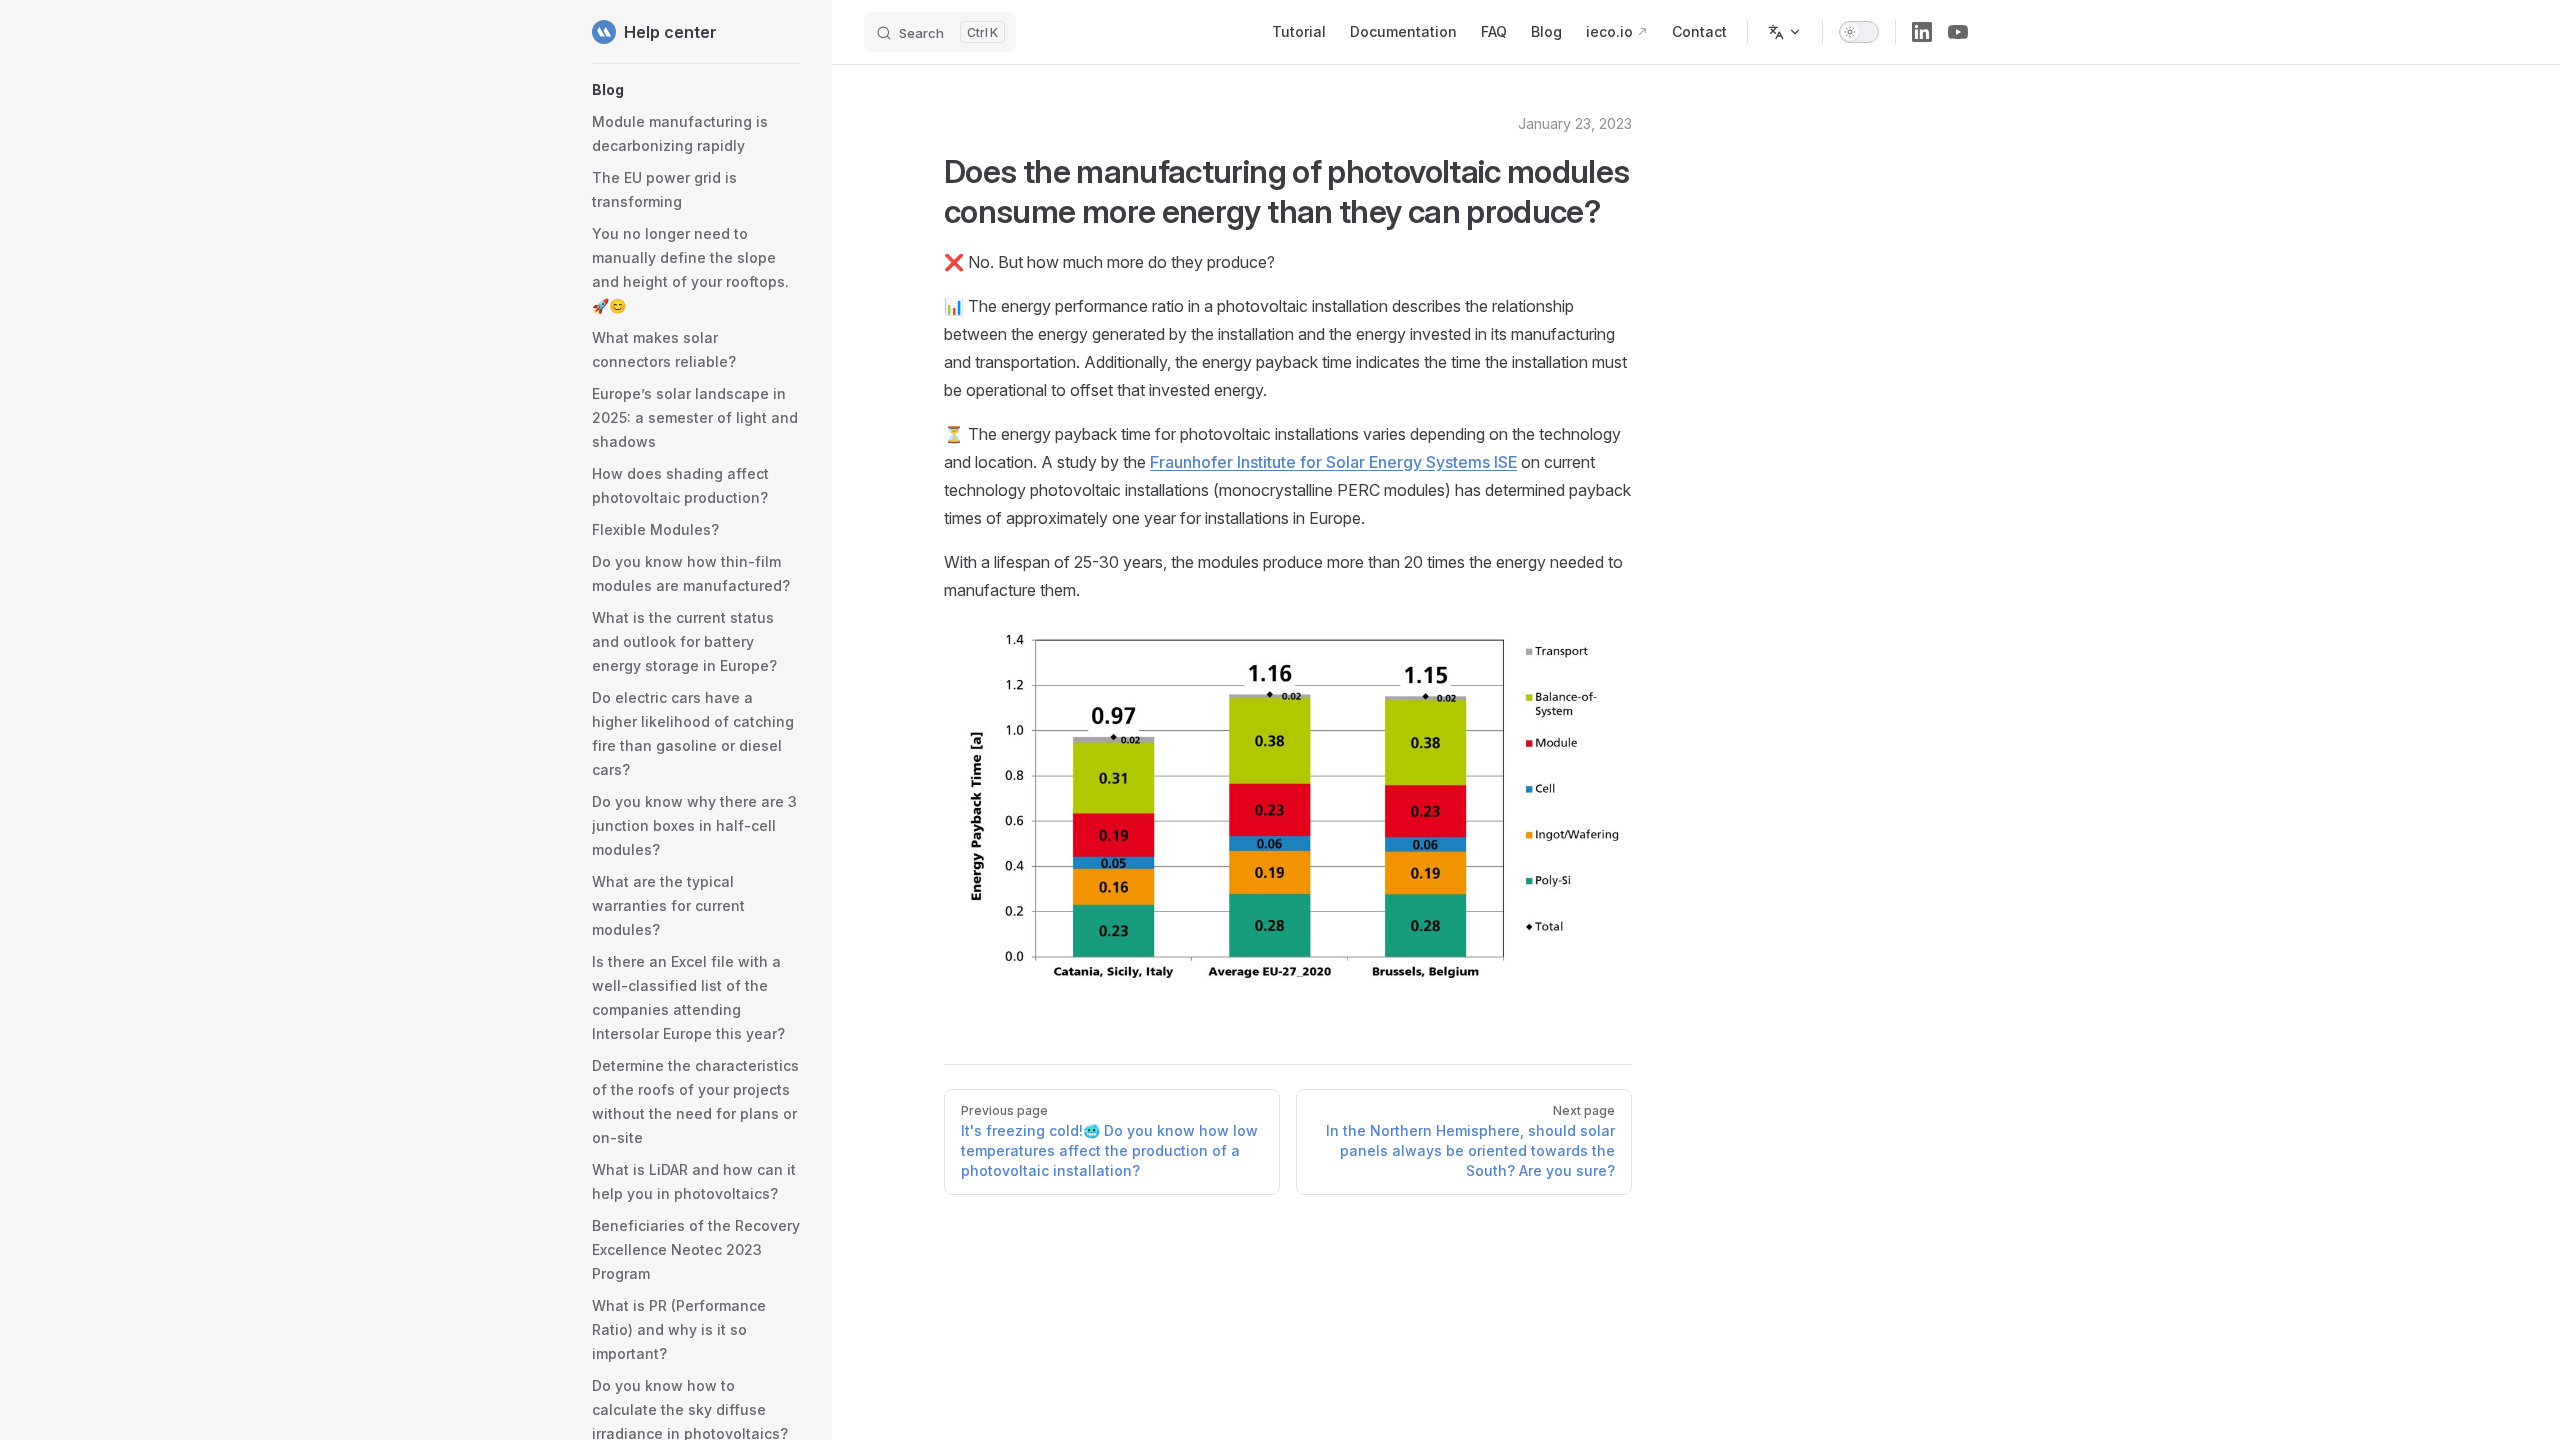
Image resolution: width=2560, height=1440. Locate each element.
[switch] (1859, 32)
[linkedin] (1922, 32)
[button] (696, 90)
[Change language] (1785, 32)
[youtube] (1958, 32)
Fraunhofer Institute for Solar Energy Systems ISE (1333, 462)
